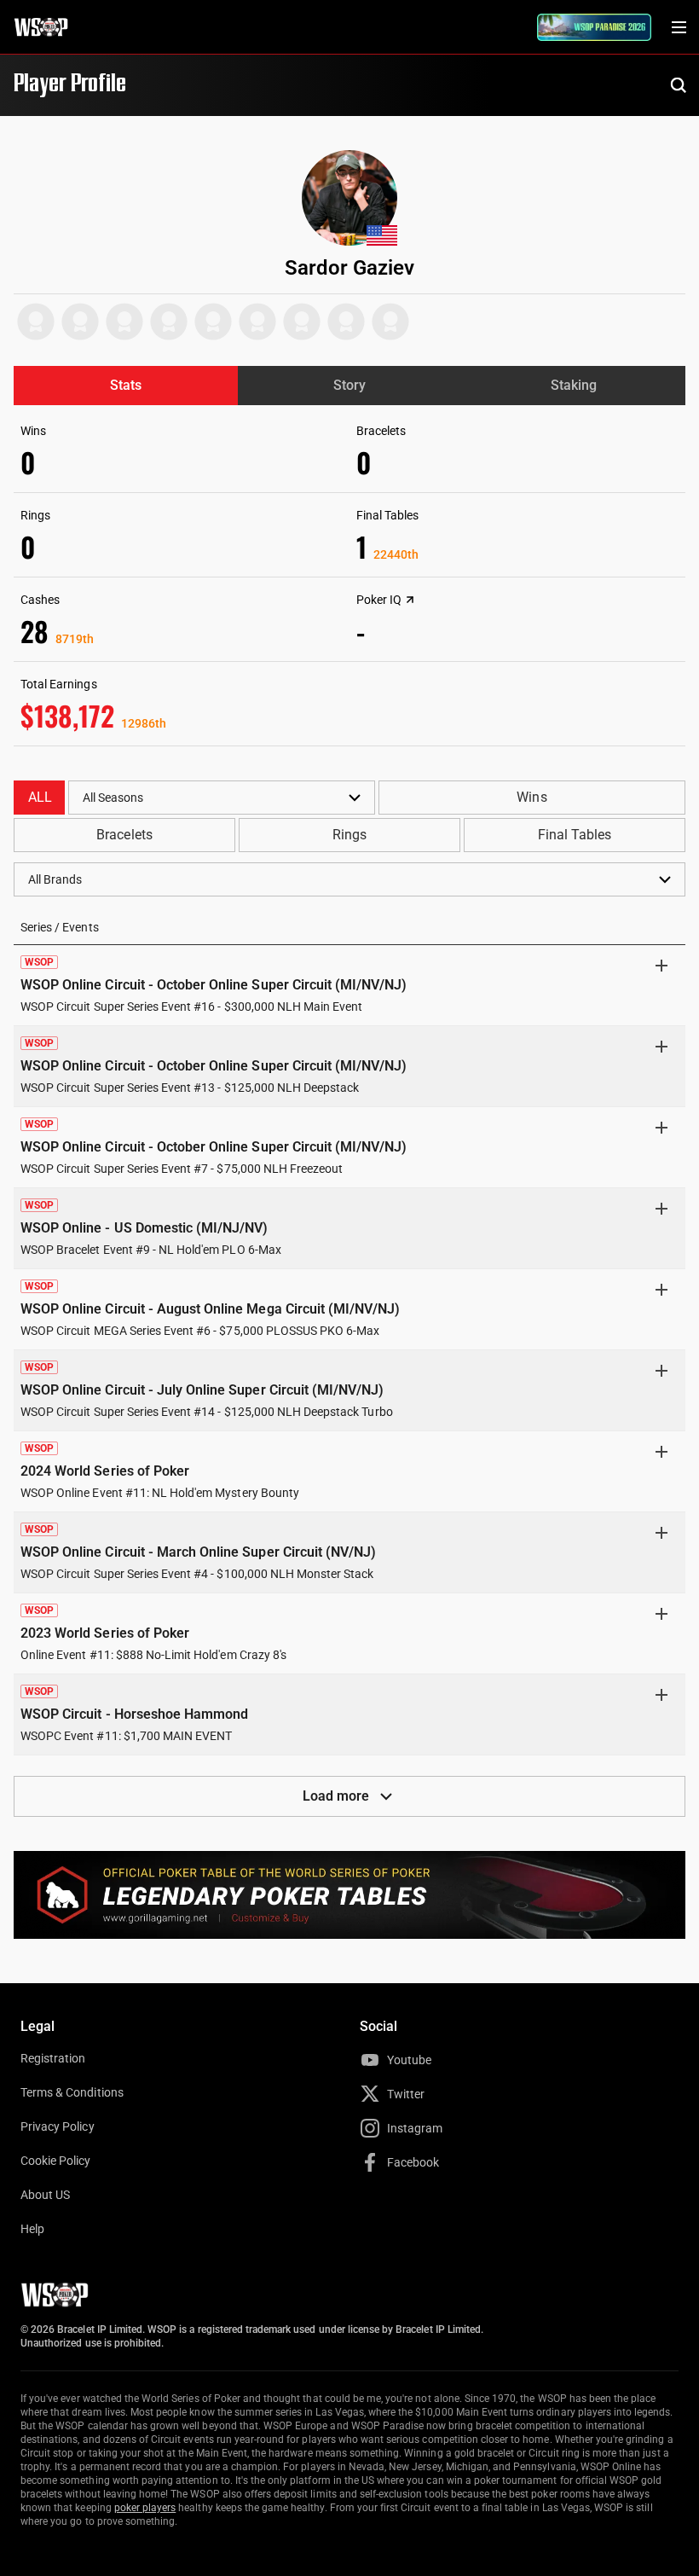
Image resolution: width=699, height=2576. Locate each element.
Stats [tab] (126, 385)
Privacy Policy (58, 2126)
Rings (349, 835)
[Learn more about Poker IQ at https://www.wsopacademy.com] (410, 600)
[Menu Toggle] (679, 27)
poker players (145, 2508)
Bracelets (124, 835)
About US (45, 2195)
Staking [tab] (574, 385)
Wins (531, 797)
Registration (53, 2058)
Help (32, 2229)
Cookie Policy (56, 2161)
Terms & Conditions (72, 2092)
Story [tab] (349, 385)
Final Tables (575, 835)
